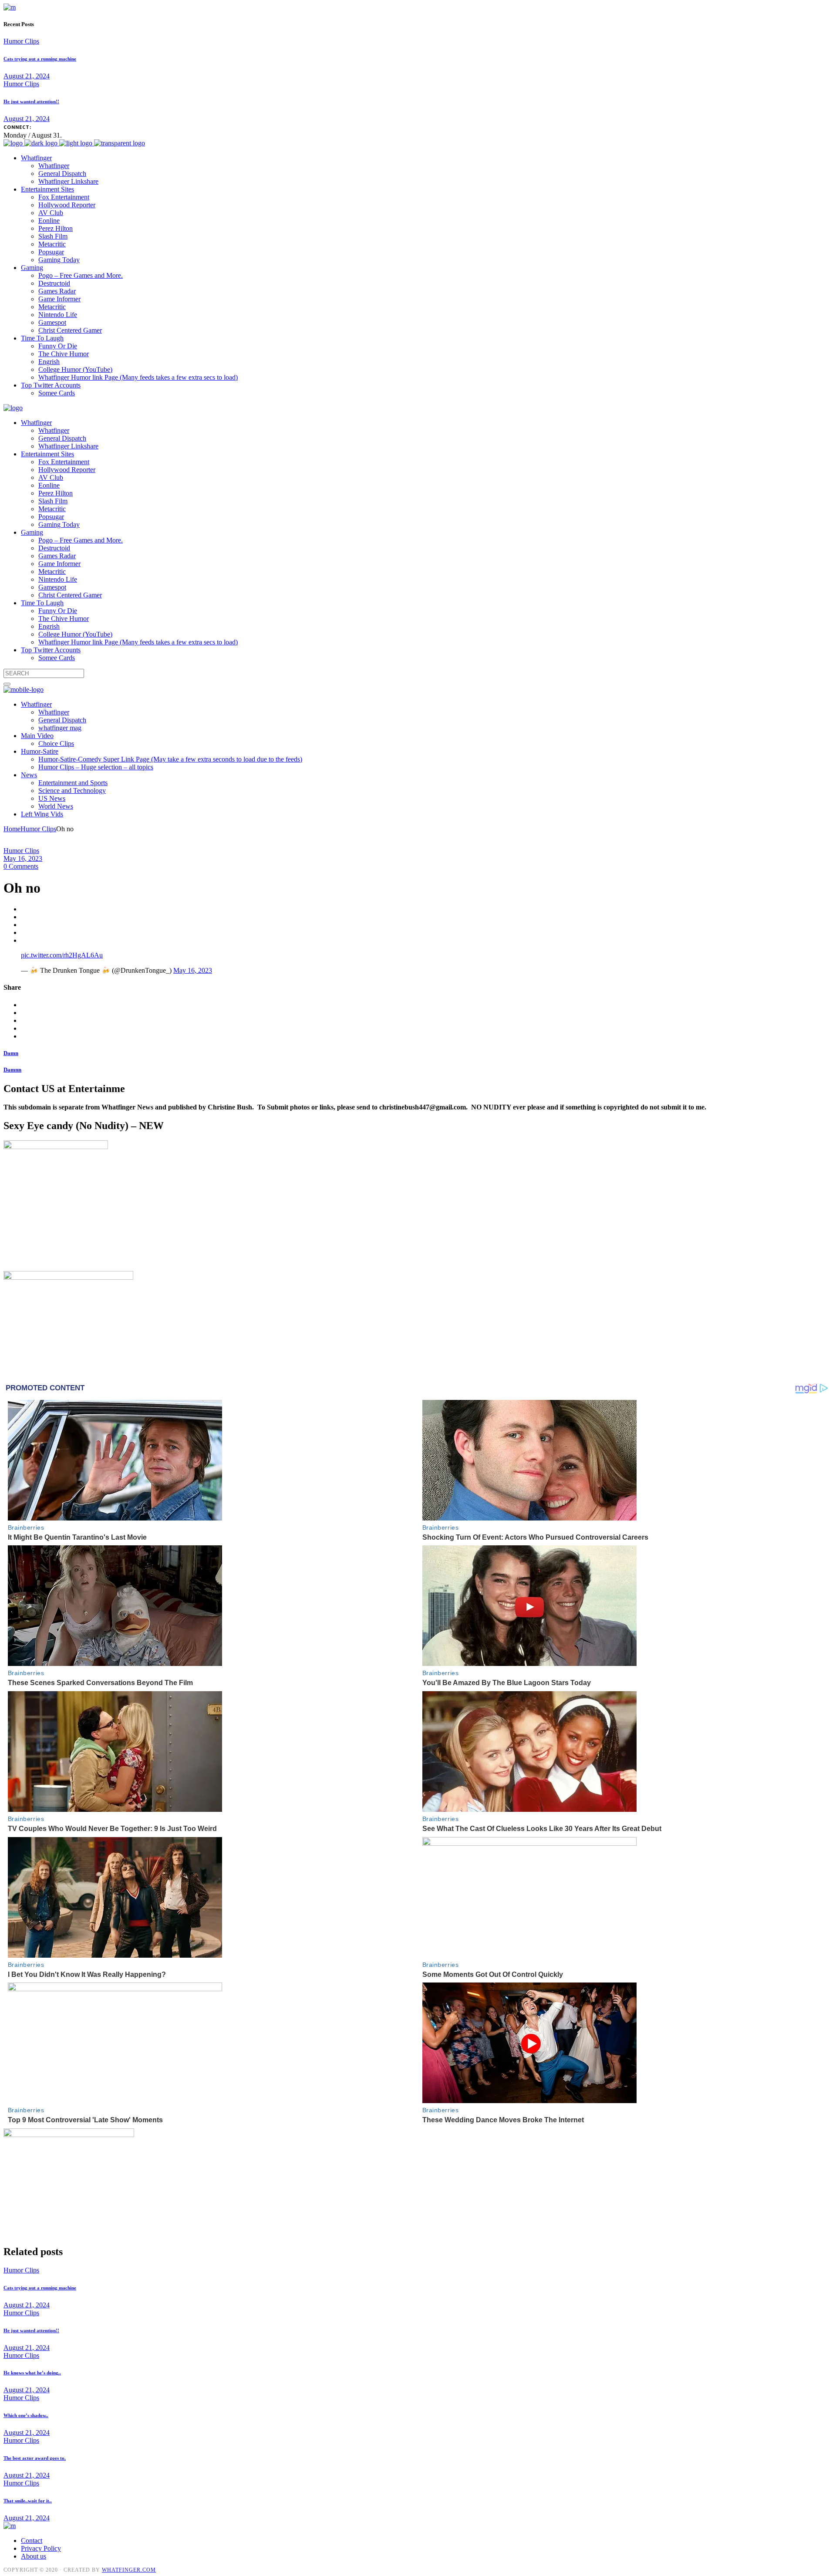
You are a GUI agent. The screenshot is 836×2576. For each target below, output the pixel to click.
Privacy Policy (41, 2548)
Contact (32, 2541)
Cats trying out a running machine (40, 59)
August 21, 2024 (27, 76)
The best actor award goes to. (35, 2458)
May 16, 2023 (23, 858)
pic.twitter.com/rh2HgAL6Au (62, 955)
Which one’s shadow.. (26, 2415)
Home (12, 829)
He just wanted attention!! (31, 101)
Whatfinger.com (129, 2570)
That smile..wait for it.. (28, 2501)
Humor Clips (21, 41)
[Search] (7, 684)
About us (34, 2556)
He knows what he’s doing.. (32, 2373)
